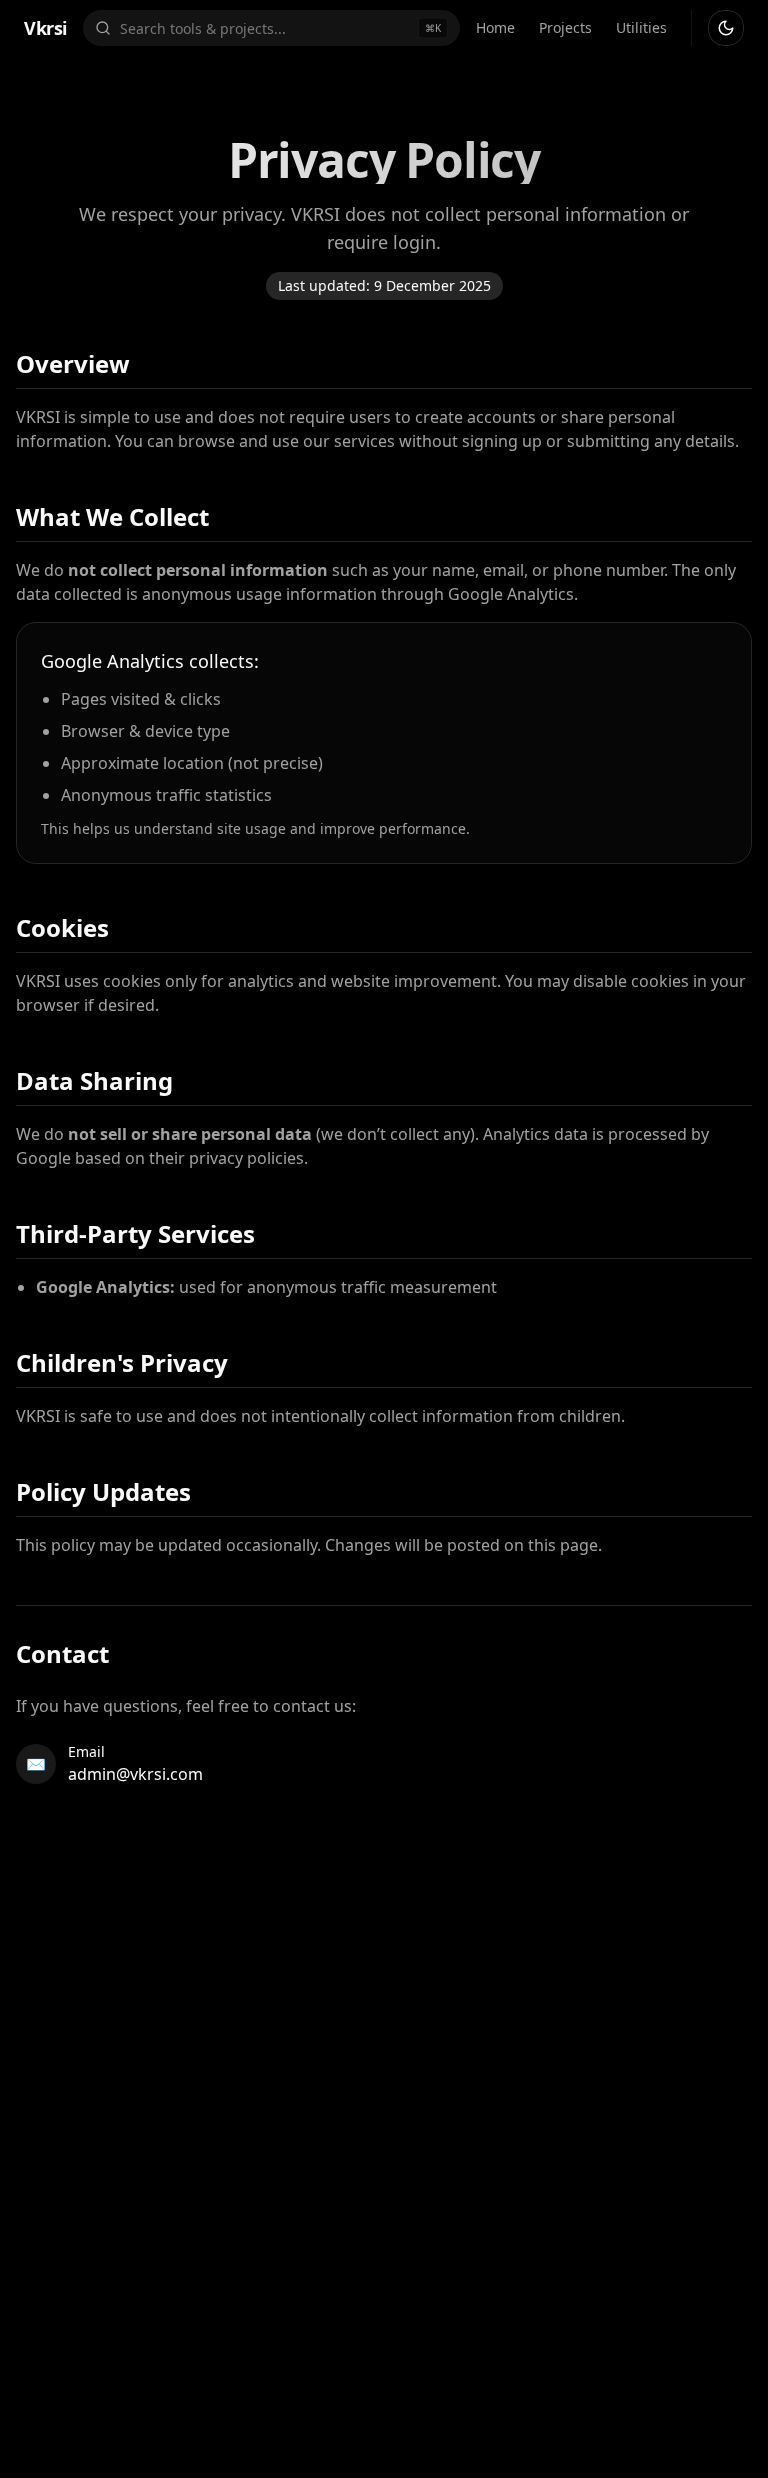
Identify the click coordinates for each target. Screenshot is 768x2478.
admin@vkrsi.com (135, 1774)
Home (495, 27)
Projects (565, 27)
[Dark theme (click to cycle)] (726, 28)
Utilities (641, 27)
